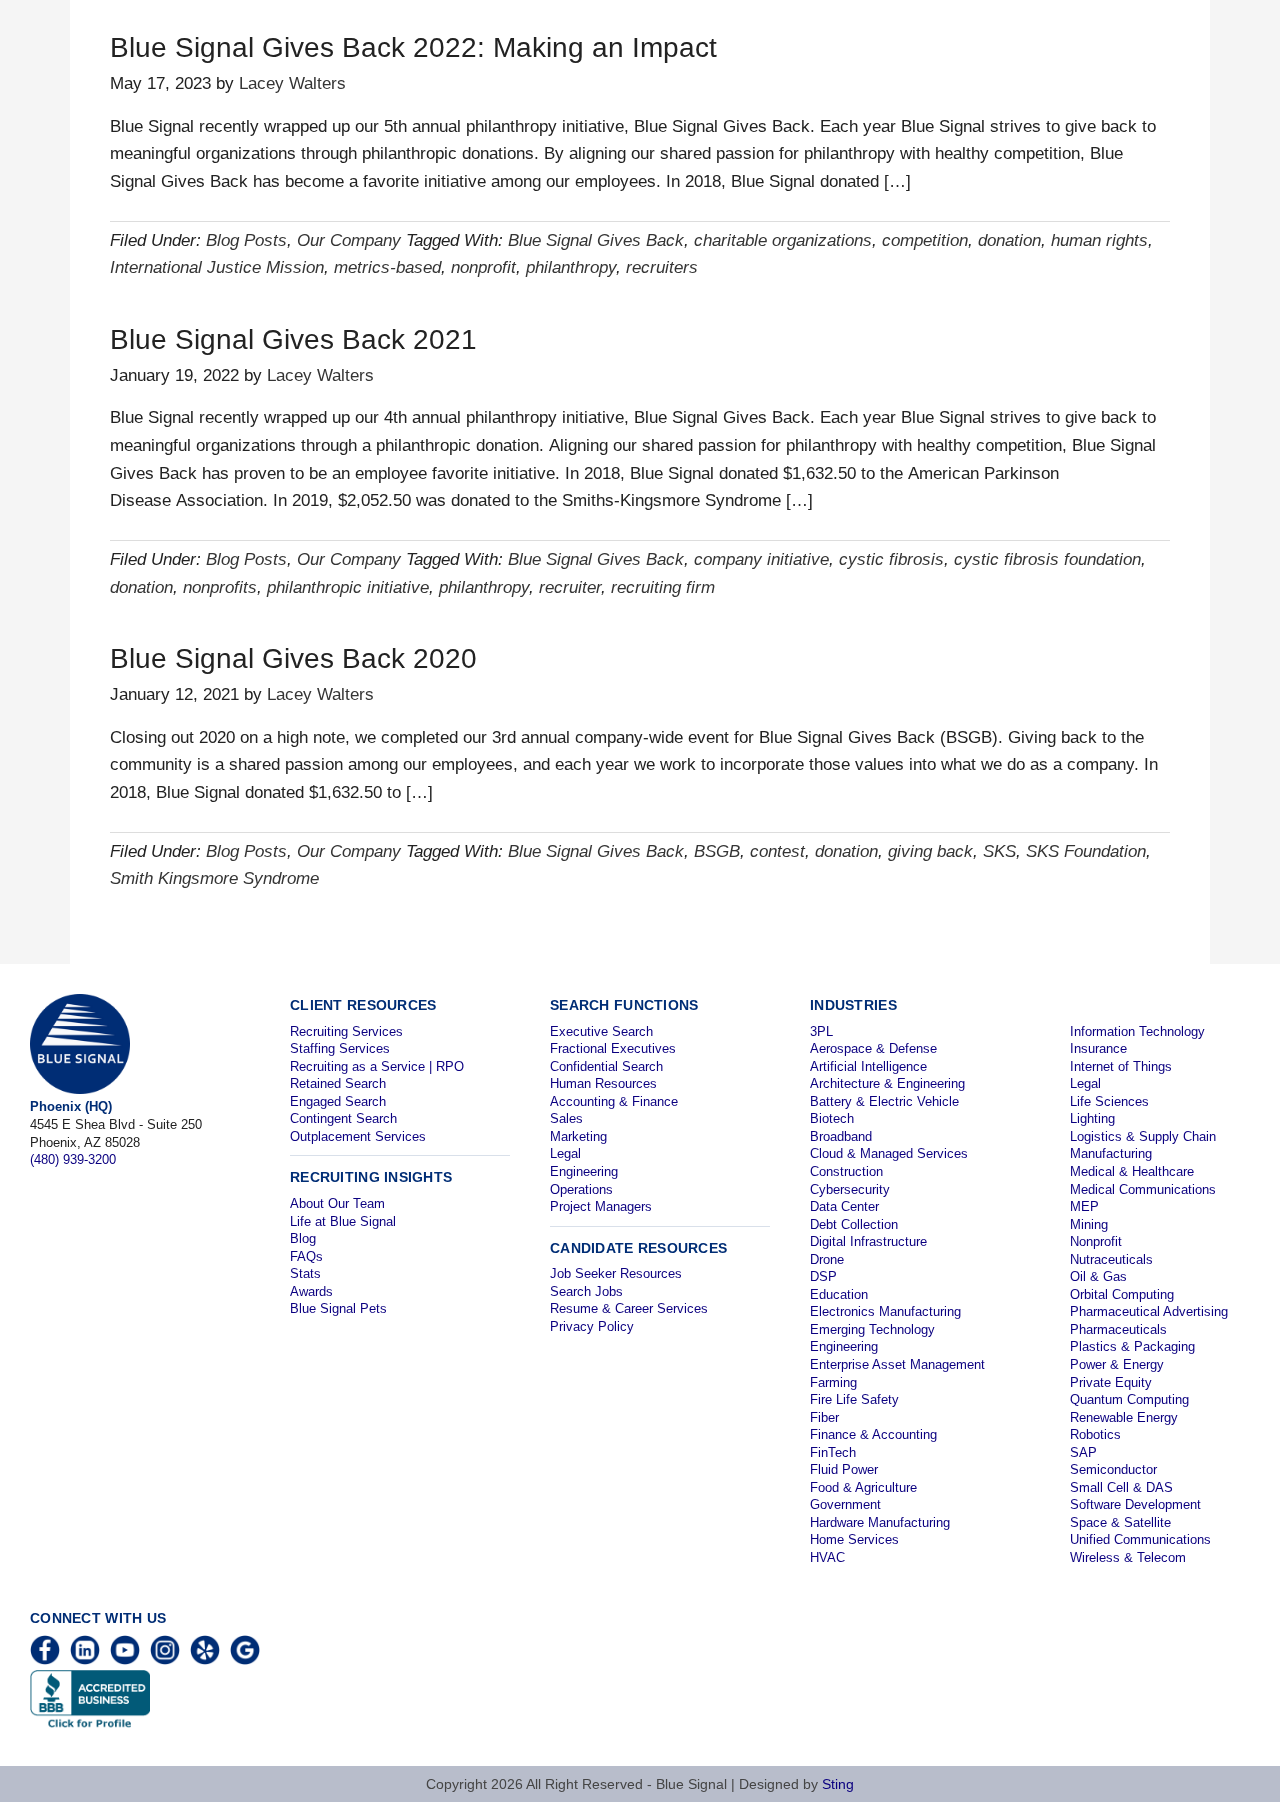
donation (1009, 240)
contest (777, 851)
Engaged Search (338, 1101)
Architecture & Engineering (887, 1083)
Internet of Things (1121, 1066)
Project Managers (601, 1206)
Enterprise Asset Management (897, 1364)
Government (845, 1504)
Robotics (1095, 1434)
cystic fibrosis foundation (1047, 559)
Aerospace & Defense (873, 1048)
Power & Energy (1117, 1364)
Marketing (578, 1136)
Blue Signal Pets (338, 1308)
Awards (311, 1291)
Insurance (1098, 1048)
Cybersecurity (850, 1189)
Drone (827, 1259)
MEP (1084, 1206)
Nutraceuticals (1111, 1259)
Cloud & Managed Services (889, 1153)
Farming (833, 1382)
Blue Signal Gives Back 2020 (293, 658)
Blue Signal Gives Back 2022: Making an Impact (413, 47)
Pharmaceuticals (1118, 1329)
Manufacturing (1111, 1153)
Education (839, 1294)
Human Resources (603, 1083)
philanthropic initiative (348, 587)
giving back (930, 851)
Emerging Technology (872, 1329)
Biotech (832, 1118)
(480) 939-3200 (73, 1159)
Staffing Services (340, 1048)
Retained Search (338, 1083)
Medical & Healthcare (1132, 1171)
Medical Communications (1143, 1189)
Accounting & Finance (614, 1101)
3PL (821, 1031)
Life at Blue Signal (343, 1221)
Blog (303, 1238)
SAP (1083, 1452)
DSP (823, 1276)
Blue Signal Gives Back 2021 (293, 339)
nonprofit (483, 267)
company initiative (761, 559)
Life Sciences (1109, 1101)
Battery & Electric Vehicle (884, 1101)
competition (925, 240)
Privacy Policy (592, 1326)
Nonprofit (1096, 1241)
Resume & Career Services (629, 1308)
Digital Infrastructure (868, 1241)
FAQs (306, 1256)
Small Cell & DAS (1121, 1487)
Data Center (844, 1206)
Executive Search (601, 1031)
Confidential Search (606, 1066)
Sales (566, 1118)
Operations (581, 1189)
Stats (305, 1273)
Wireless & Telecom (1128, 1557)
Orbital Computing (1122, 1294)
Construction (846, 1171)
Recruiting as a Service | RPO (377, 1066)
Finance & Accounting (873, 1434)
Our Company (349, 240)
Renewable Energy (1124, 1417)
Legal (565, 1153)
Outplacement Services (358, 1136)
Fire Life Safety (854, 1399)
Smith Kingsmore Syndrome (214, 878)
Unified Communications (1140, 1539)
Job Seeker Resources (616, 1273)
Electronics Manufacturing (885, 1311)
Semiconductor (1113, 1469)
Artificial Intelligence (868, 1066)
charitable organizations (783, 240)
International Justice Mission (217, 267)
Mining (1089, 1224)
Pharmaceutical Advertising (1149, 1311)
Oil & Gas (1098, 1276)
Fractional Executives (613, 1048)
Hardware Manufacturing (880, 1522)
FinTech (833, 1452)
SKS (999, 851)
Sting (838, 1784)
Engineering (584, 1171)
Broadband (841, 1136)
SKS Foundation (1086, 851)
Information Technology (1137, 1031)
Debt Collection (854, 1224)
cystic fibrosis (891, 559)
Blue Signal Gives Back (596, 240)
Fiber (824, 1417)
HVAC (827, 1557)
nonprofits (220, 587)
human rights (1099, 240)
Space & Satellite (1120, 1522)
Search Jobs (586, 1291)
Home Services (854, 1539)
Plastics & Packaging (1132, 1346)
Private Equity (1111, 1382)
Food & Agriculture (863, 1487)
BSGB (717, 851)
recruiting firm (663, 587)
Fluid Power (844, 1469)
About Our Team (337, 1203)
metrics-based (387, 267)
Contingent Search (343, 1118)
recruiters (662, 267)
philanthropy (571, 267)
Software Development (1135, 1504)
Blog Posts (246, 240)
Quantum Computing (1129, 1399)
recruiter (570, 587)
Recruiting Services (346, 1031)
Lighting (1092, 1118)
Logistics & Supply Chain (1143, 1136)
